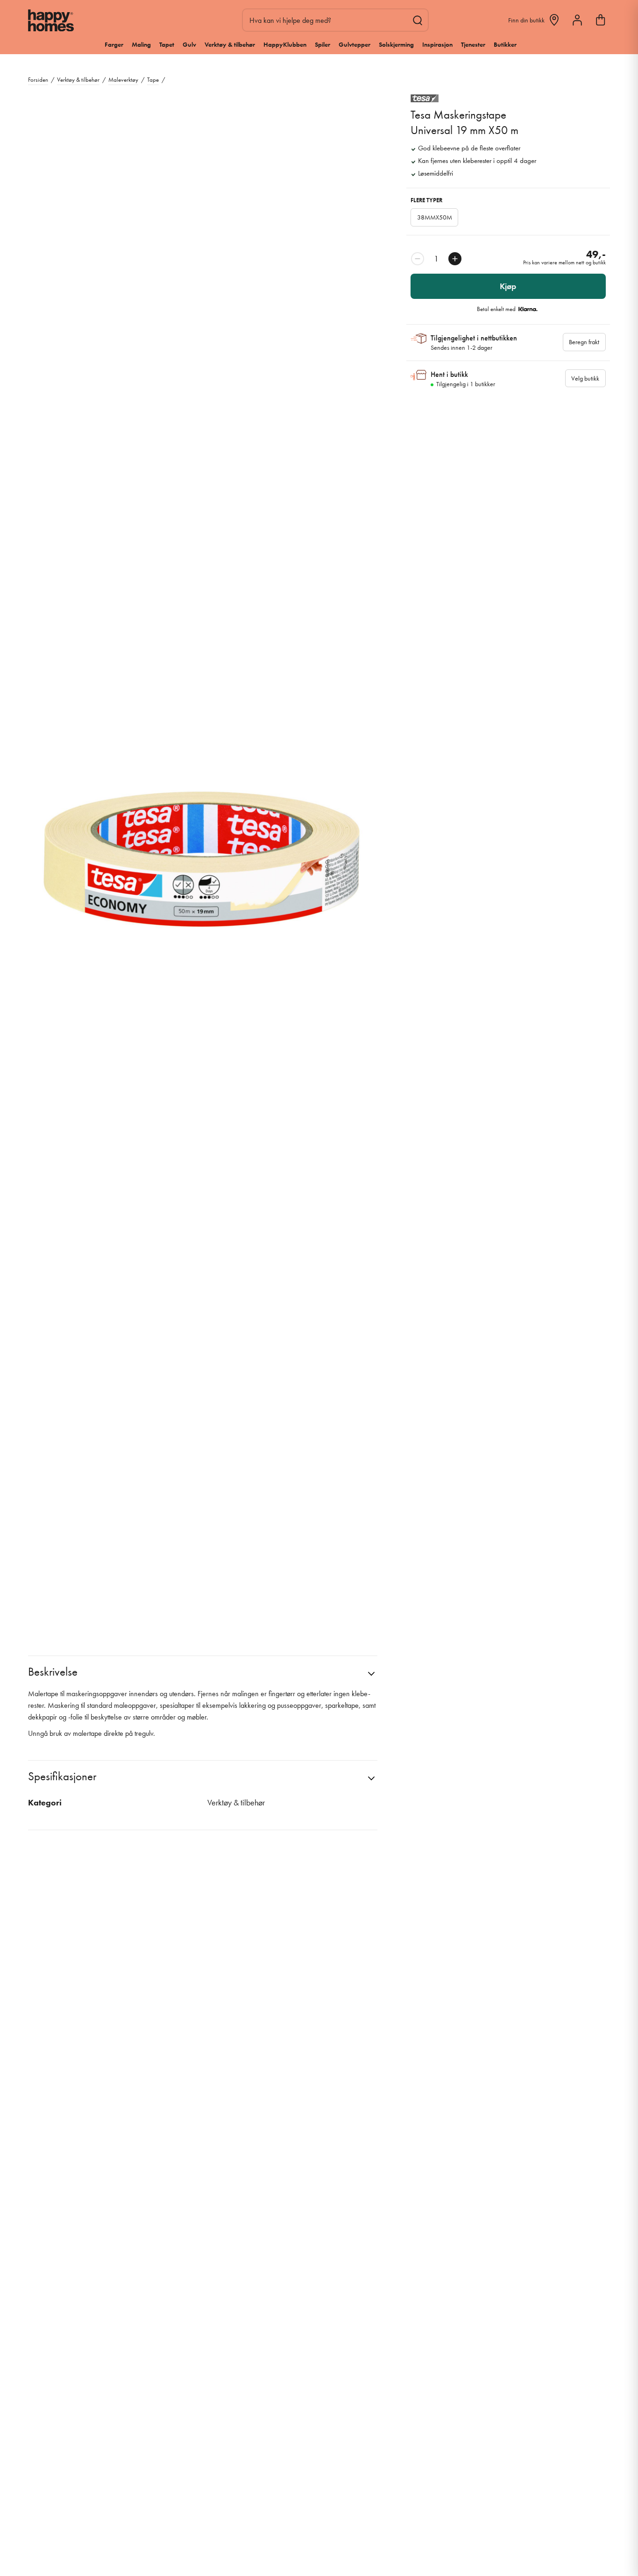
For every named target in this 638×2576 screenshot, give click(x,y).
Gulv (189, 44)
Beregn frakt (584, 342)
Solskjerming (396, 44)
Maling (141, 44)
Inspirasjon (437, 44)
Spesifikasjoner (62, 1776)
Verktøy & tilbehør (230, 44)
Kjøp (508, 286)
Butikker (505, 44)
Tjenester (473, 44)
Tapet (167, 44)
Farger (114, 44)
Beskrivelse (53, 1672)
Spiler (323, 44)
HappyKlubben (285, 44)
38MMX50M (435, 217)
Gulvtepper (354, 44)
